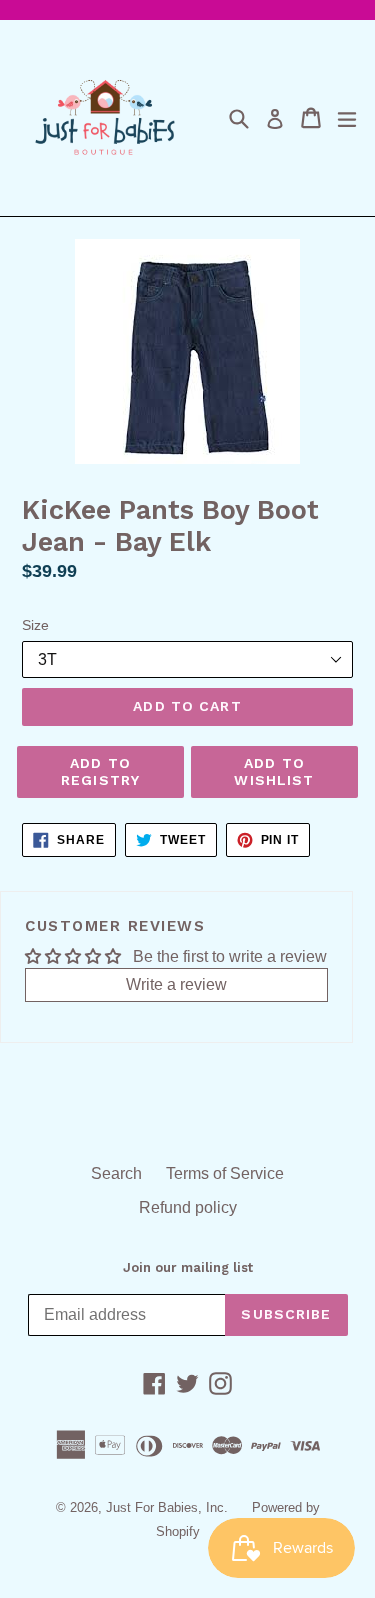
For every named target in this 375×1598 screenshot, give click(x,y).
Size (35, 625)
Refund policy (188, 1207)
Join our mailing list (188, 1267)
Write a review (176, 984)
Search (116, 1173)
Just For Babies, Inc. (167, 1507)
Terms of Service (225, 1173)
